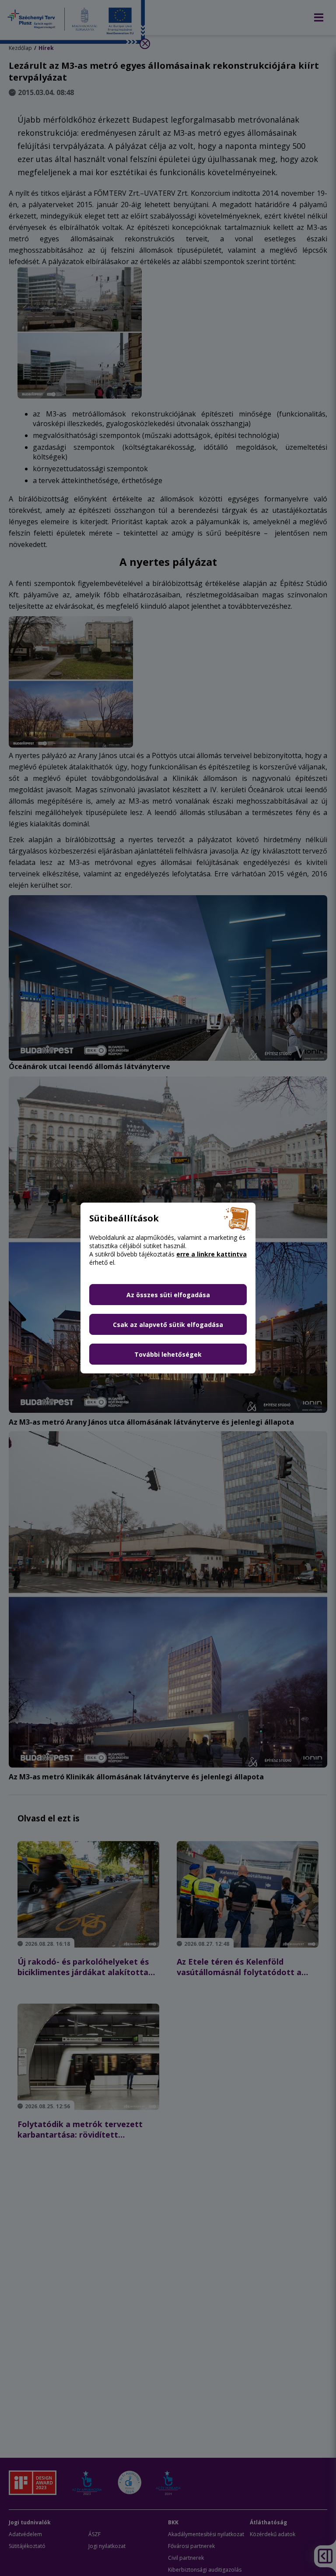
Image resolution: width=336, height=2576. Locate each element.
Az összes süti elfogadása (168, 1295)
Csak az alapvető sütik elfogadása (168, 1325)
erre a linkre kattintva (212, 1254)
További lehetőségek (168, 1354)
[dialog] (168, 1288)
